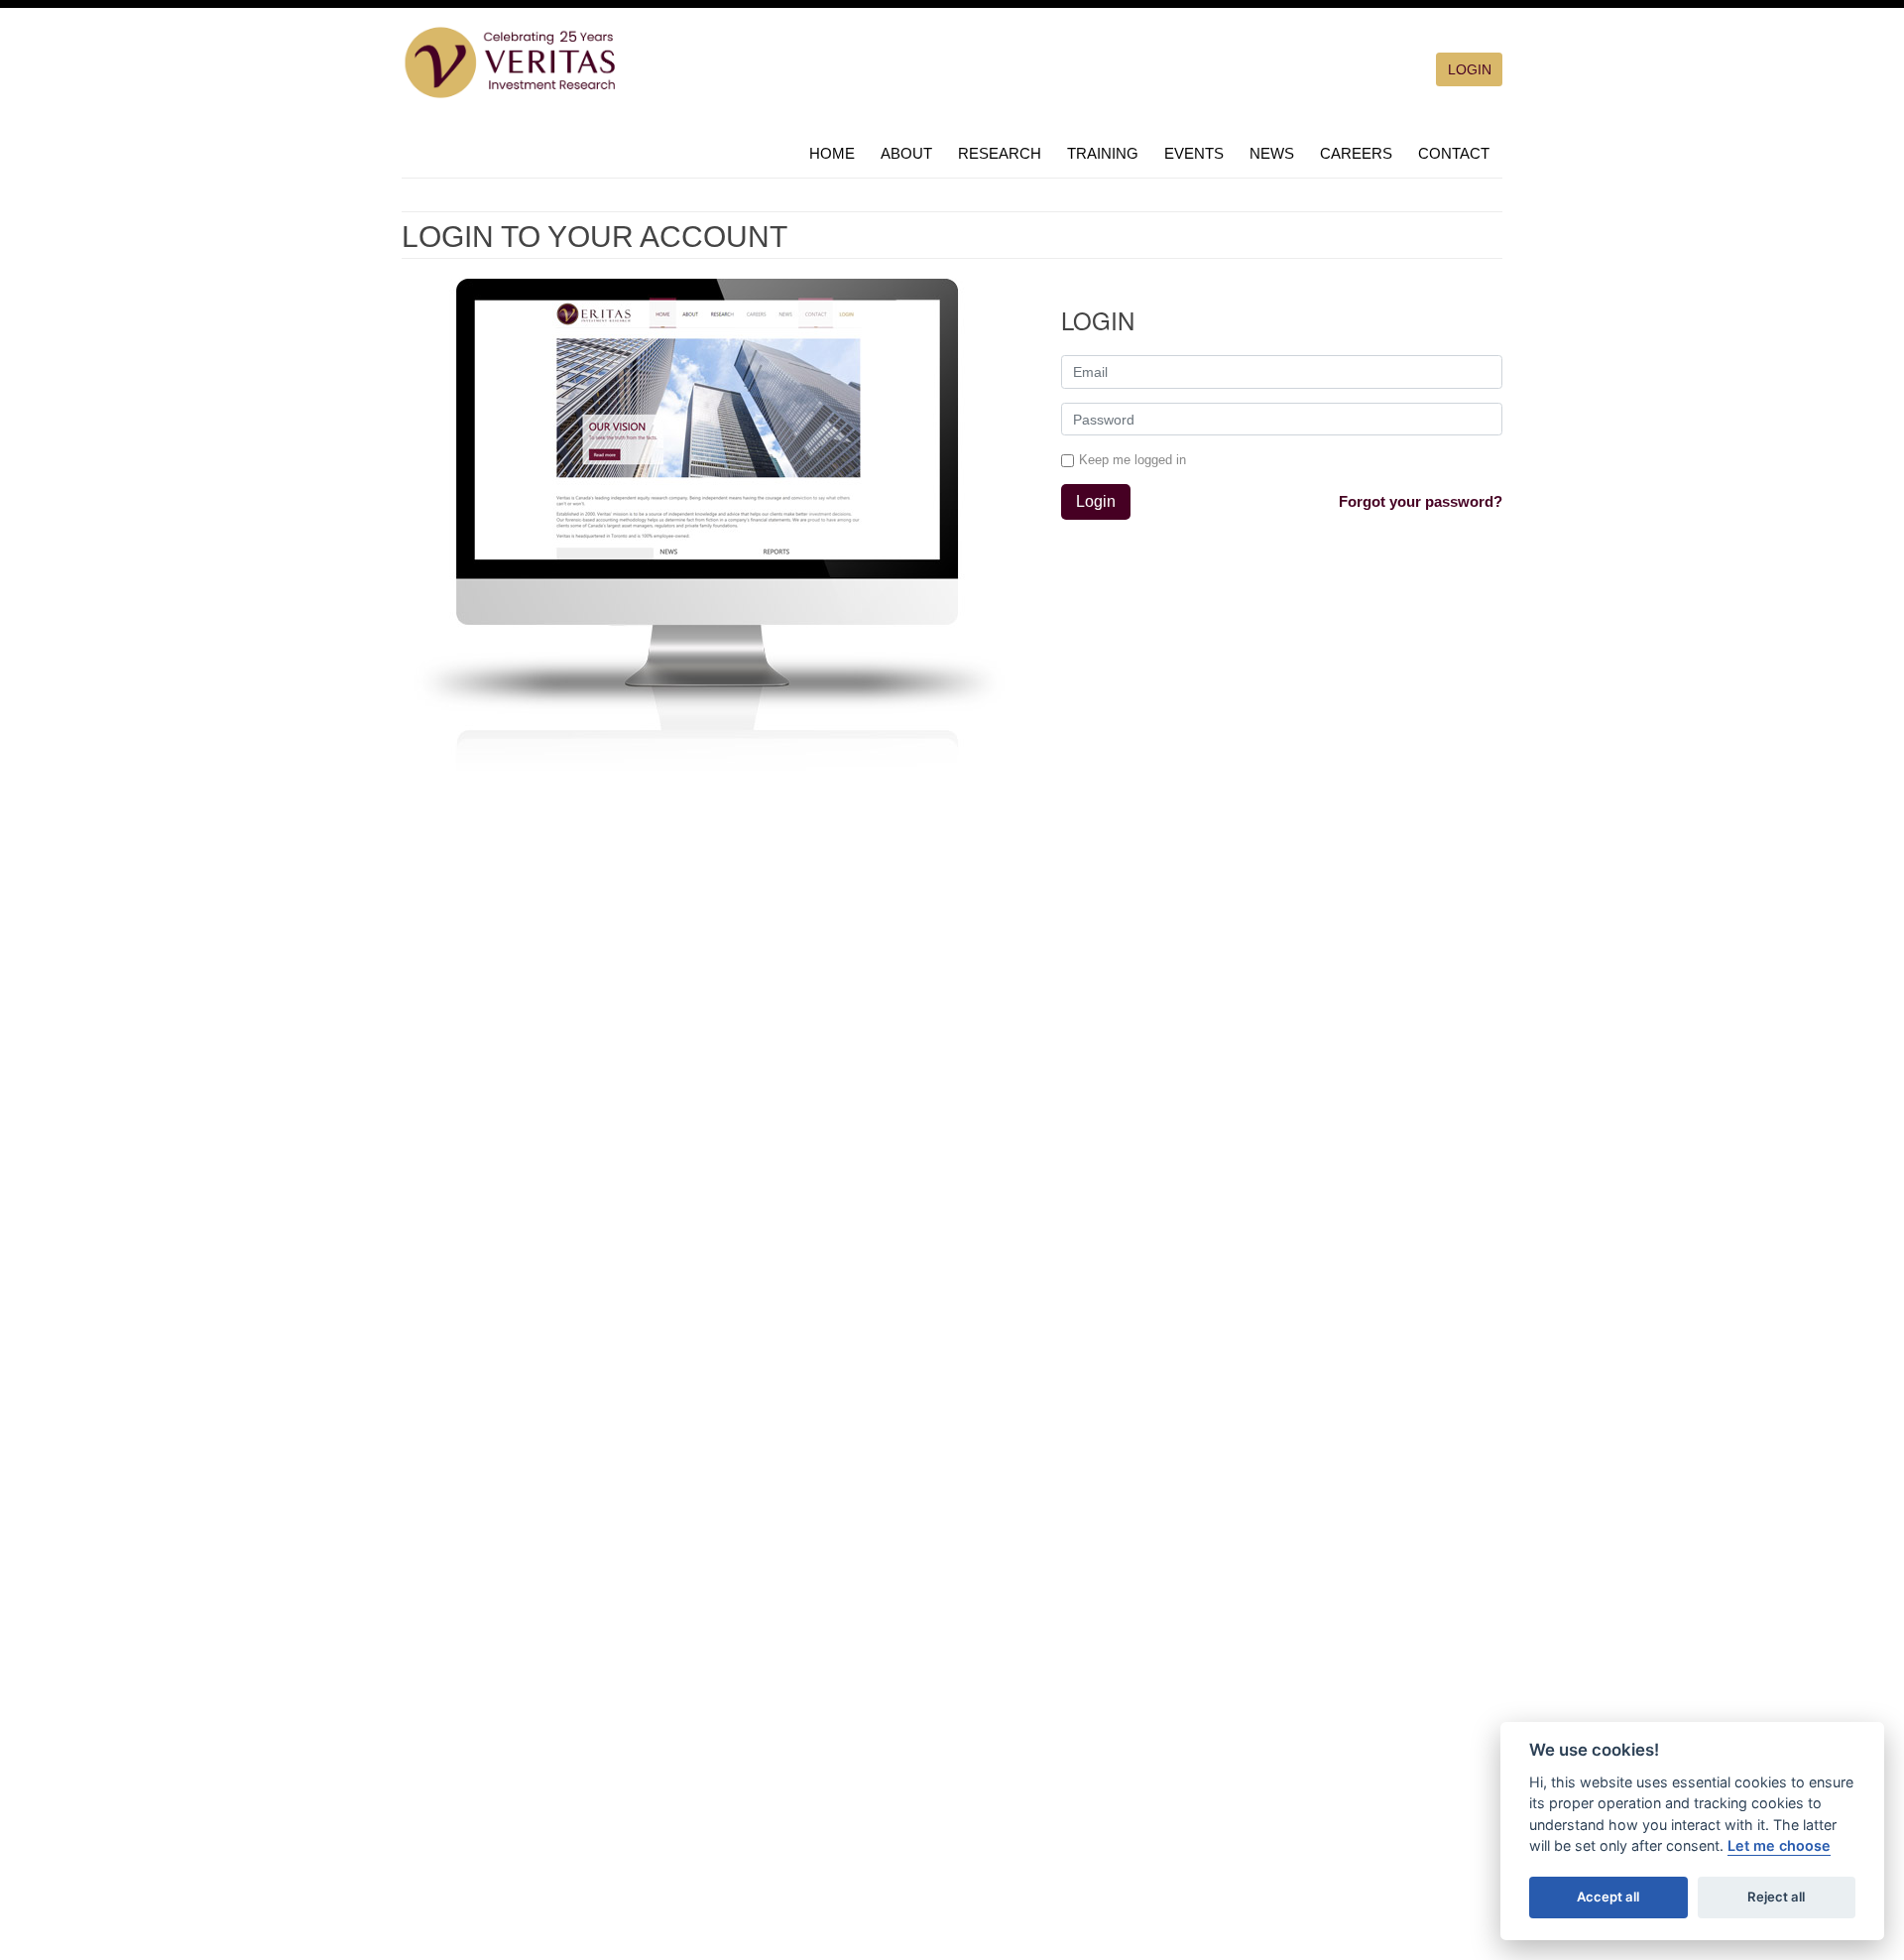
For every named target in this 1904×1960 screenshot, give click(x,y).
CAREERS (1356, 153)
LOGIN (1470, 69)
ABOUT (906, 153)
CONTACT (1454, 153)
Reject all (1776, 1897)
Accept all (1608, 1897)
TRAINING (1103, 153)
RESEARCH (1000, 153)
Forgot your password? (1421, 501)
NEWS (1272, 153)
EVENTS (1194, 153)
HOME (832, 153)
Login (1096, 501)
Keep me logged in (1132, 460)
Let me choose (1779, 1845)
